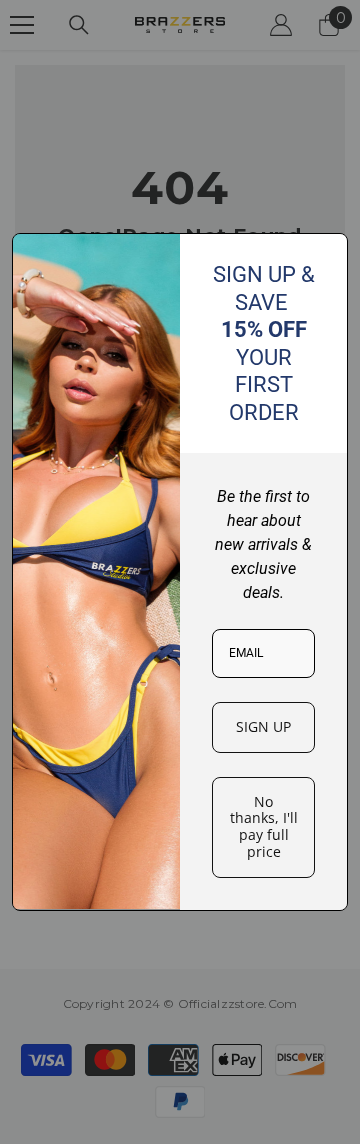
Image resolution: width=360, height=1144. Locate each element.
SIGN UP (263, 726)
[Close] (324, 257)
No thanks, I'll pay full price (264, 826)
